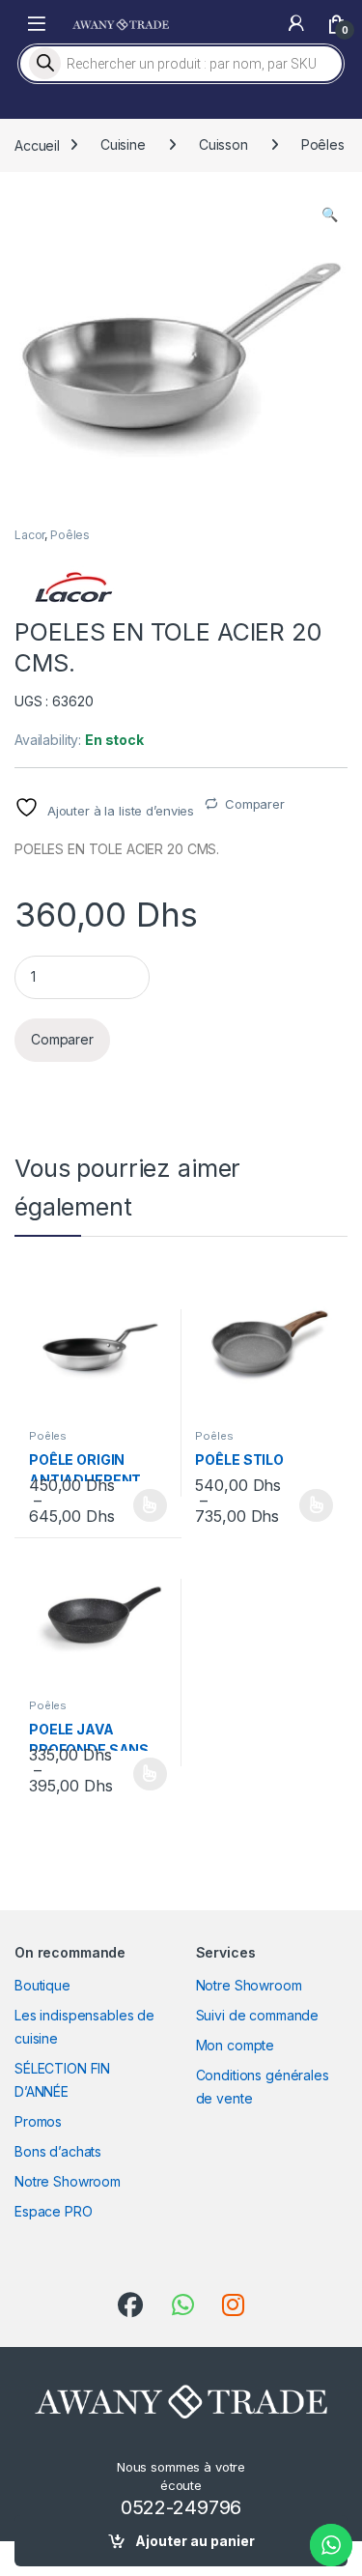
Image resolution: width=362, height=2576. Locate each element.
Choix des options (144, 1505)
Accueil (37, 144)
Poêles (323, 144)
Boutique (42, 1985)
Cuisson (223, 144)
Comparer (255, 804)
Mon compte (236, 2045)
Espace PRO (54, 2211)
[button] (330, 215)
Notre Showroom (68, 2181)
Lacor (29, 535)
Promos (38, 2121)
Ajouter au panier (195, 2541)
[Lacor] (72, 587)
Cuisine (123, 144)
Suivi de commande (258, 2015)
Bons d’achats (58, 2151)
